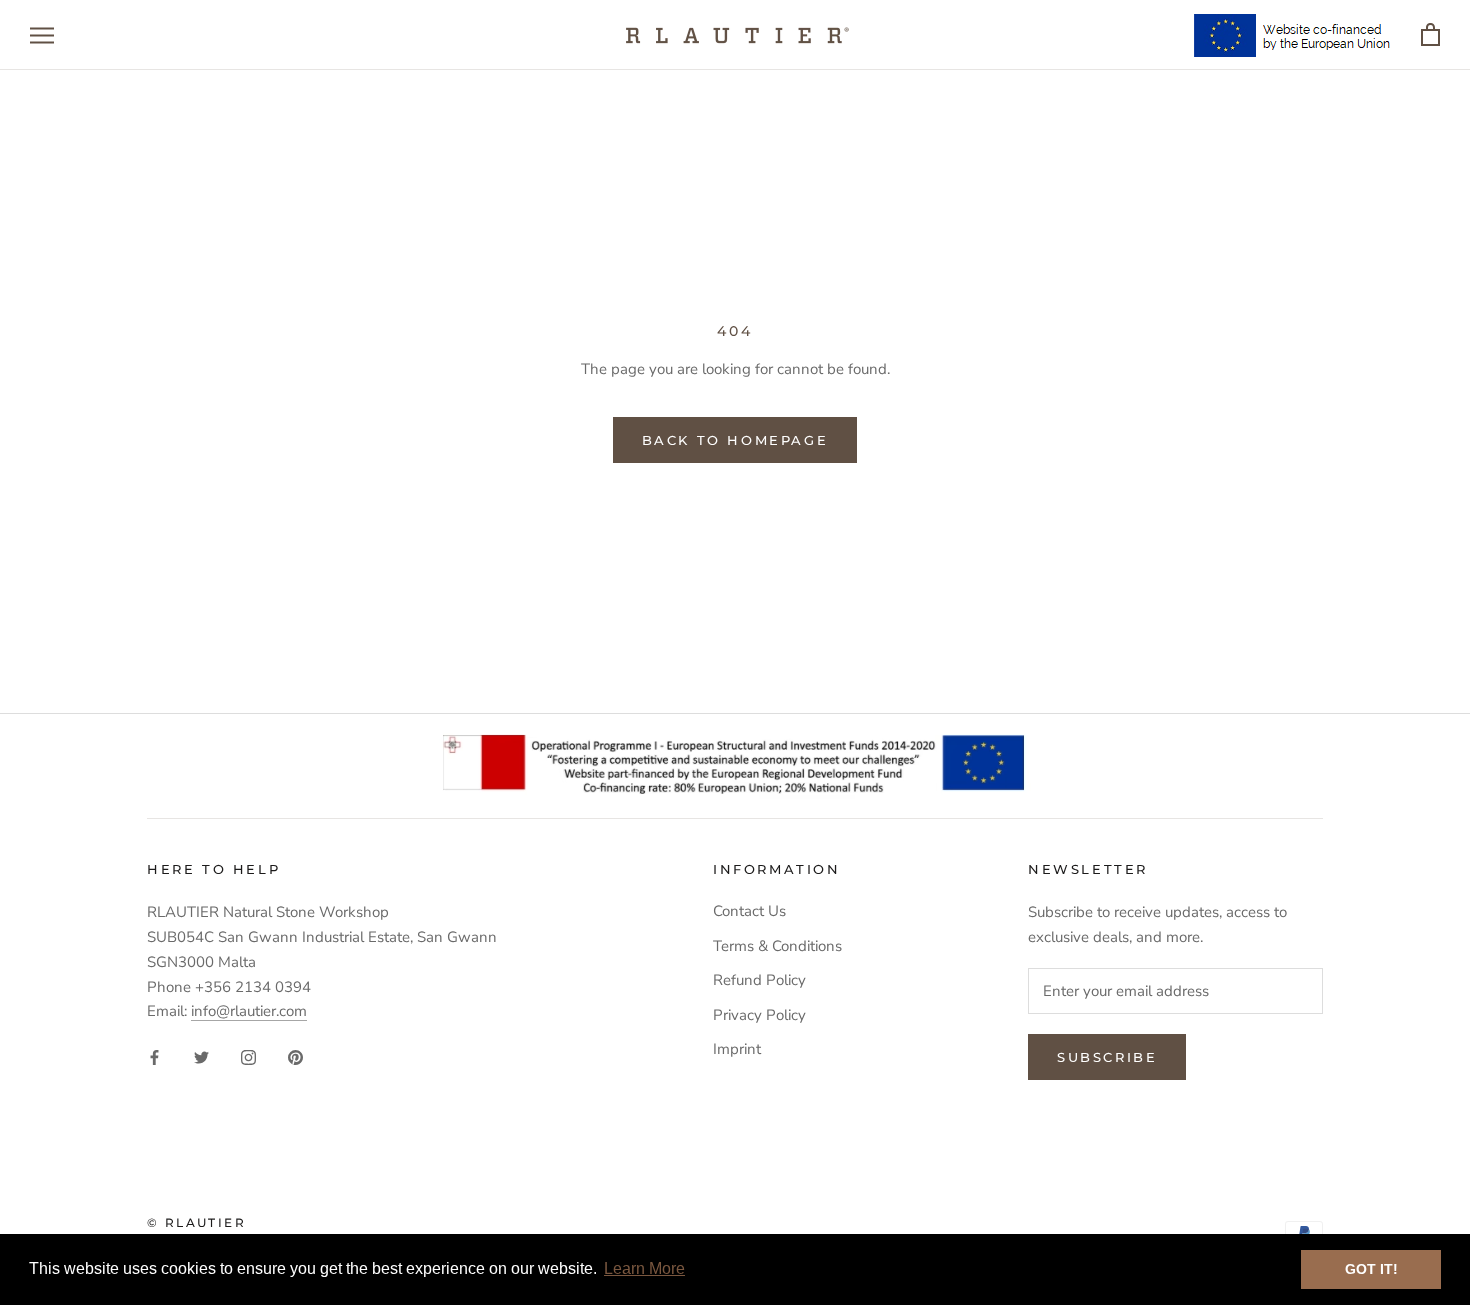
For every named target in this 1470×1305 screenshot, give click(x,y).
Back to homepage (735, 440)
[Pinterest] (295, 1056)
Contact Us (749, 911)
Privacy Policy (759, 1015)
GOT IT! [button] (1371, 1269)
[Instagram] (248, 1056)
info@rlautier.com (249, 1011)
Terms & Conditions (777, 946)
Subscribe (1107, 1057)
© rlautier (196, 1222)
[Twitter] (201, 1056)
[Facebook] (154, 1056)
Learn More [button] (644, 1268)
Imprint (737, 1049)
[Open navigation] (42, 35)
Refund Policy (759, 980)
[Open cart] (1430, 35)
